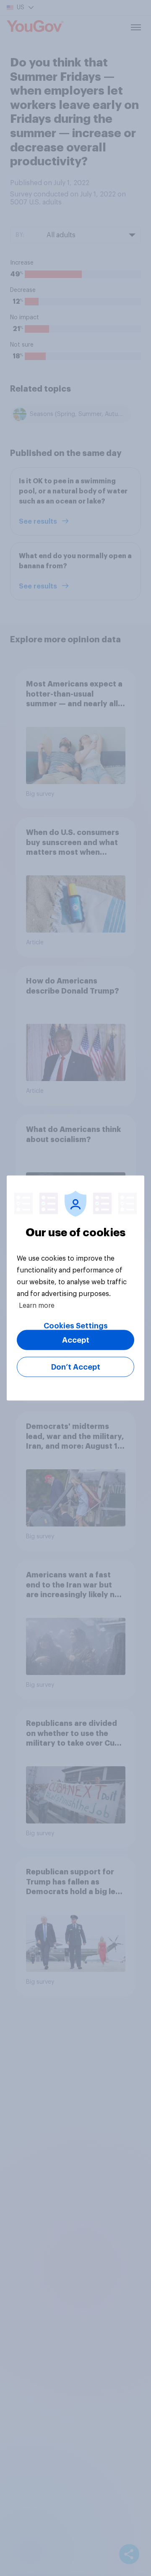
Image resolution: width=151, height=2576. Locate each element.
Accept (76, 1340)
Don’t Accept (76, 1367)
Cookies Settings (76, 1326)
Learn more (37, 1306)
